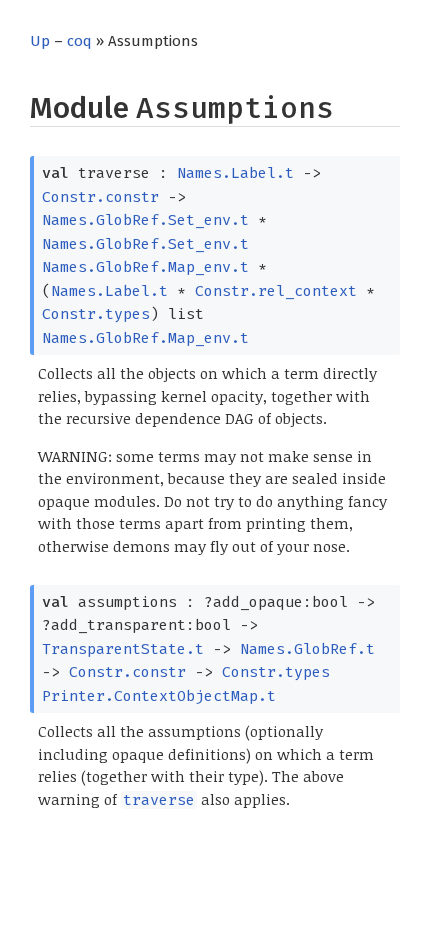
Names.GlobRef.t (307, 649)
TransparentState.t (123, 649)
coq (79, 41)
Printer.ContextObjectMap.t (159, 696)
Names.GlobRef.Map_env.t (145, 267)
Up (40, 41)
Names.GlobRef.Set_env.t (145, 220)
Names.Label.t (235, 173)
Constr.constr (100, 197)
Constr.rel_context (276, 291)
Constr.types (96, 314)
